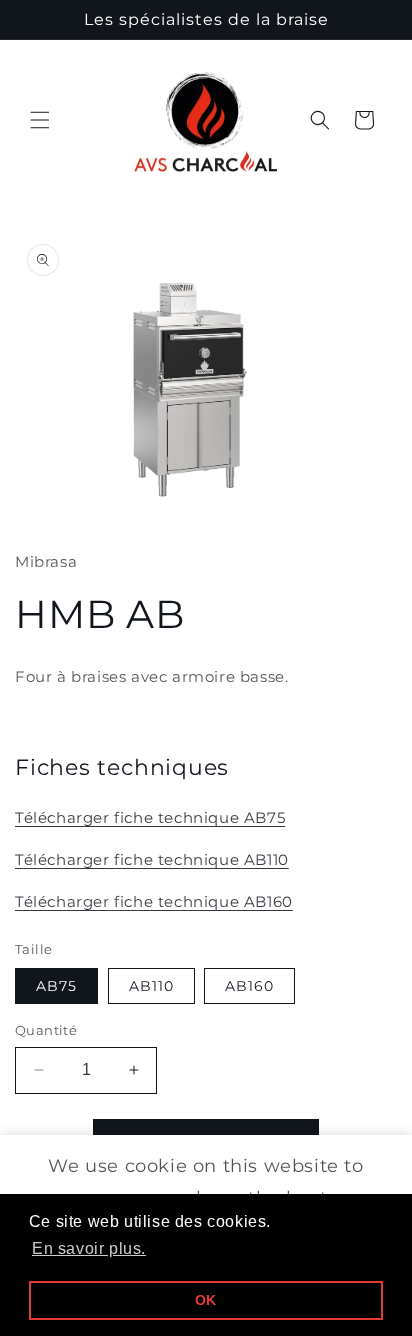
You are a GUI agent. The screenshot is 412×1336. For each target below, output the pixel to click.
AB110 (151, 986)
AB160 (249, 986)
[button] (40, 120)
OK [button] (206, 1300)
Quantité (46, 1030)
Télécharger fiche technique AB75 (150, 817)
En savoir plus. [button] (89, 1248)
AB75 (56, 986)
